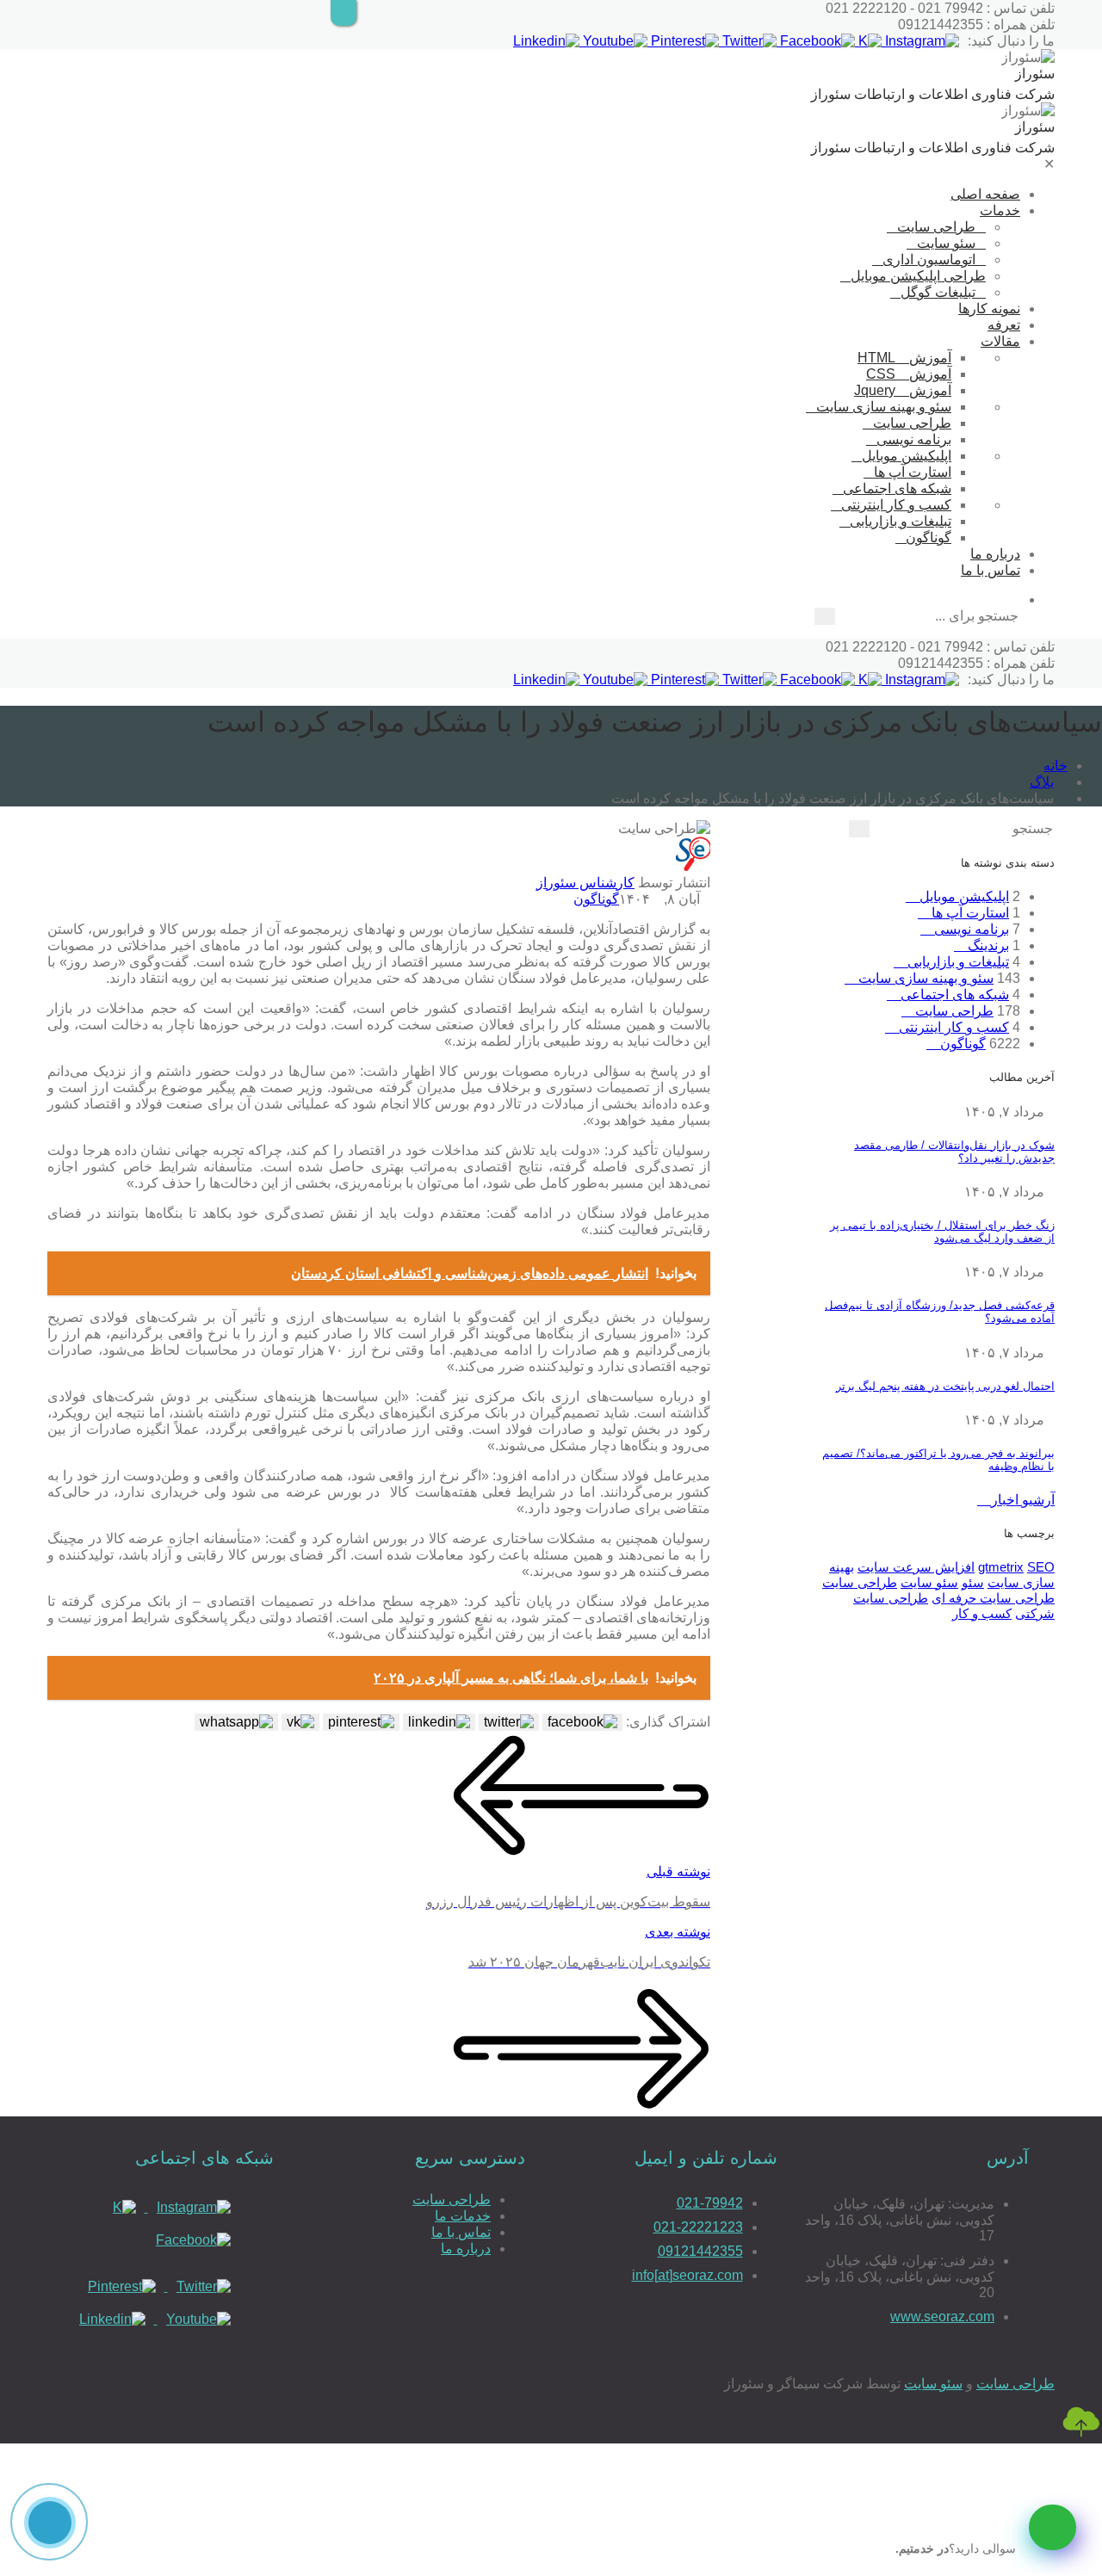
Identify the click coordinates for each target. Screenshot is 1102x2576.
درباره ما (995, 554)
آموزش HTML (904, 358)
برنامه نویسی (914, 439)
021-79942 (710, 2203)
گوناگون (929, 537)
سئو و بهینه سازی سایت (884, 407)
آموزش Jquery (903, 390)
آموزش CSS (909, 374)
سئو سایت (946, 243)
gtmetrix (1001, 1567)
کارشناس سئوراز (585, 883)
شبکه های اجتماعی (897, 488)
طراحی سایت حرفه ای (993, 1598)
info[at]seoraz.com (687, 2275)
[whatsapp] (1052, 2527)
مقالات (1000, 341)
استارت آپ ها (913, 472)
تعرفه (1004, 325)
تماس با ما (991, 570)
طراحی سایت (936, 227)
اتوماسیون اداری (929, 259)
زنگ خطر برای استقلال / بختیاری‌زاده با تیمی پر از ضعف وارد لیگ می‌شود (942, 1232)
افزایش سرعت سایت (916, 1567)
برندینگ (987, 945)
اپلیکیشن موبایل (907, 456)
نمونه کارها (989, 309)
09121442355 (700, 2251)
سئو (973, 1582)
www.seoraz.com (942, 2317)
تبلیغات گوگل (938, 292)
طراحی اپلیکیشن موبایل (918, 276)
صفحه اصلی (985, 194)
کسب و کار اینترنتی (896, 505)
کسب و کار (982, 1613)
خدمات (1000, 210)
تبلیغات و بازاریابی (901, 521)
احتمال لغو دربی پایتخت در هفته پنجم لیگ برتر (945, 1386)
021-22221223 (698, 2227)
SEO (1041, 1567)
